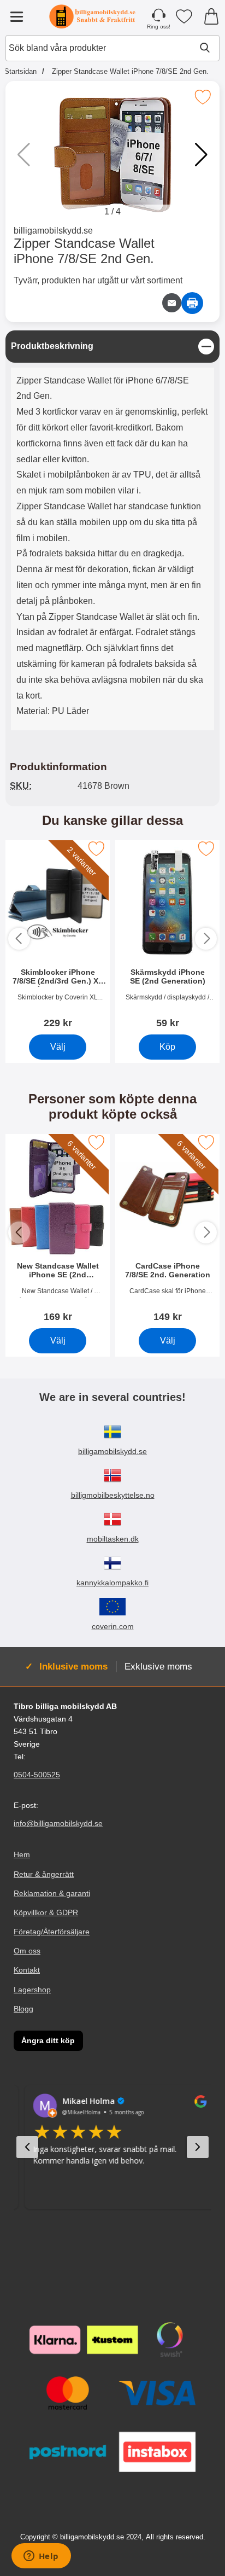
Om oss (27, 1951)
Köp (167, 1047)
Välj (58, 1047)
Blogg (23, 2009)
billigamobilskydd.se (53, 231)
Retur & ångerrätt (44, 1874)
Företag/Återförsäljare (52, 1932)
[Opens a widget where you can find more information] (41, 2557)
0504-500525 (37, 1775)
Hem (22, 1855)
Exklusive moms (158, 1666)
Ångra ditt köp (48, 2040)
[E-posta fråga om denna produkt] (172, 303)
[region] (112, 347)
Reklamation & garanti (52, 1893)
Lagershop (32, 1990)
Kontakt (27, 1970)
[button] (201, 155)
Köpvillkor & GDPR (46, 1912)
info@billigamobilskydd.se (58, 1824)
